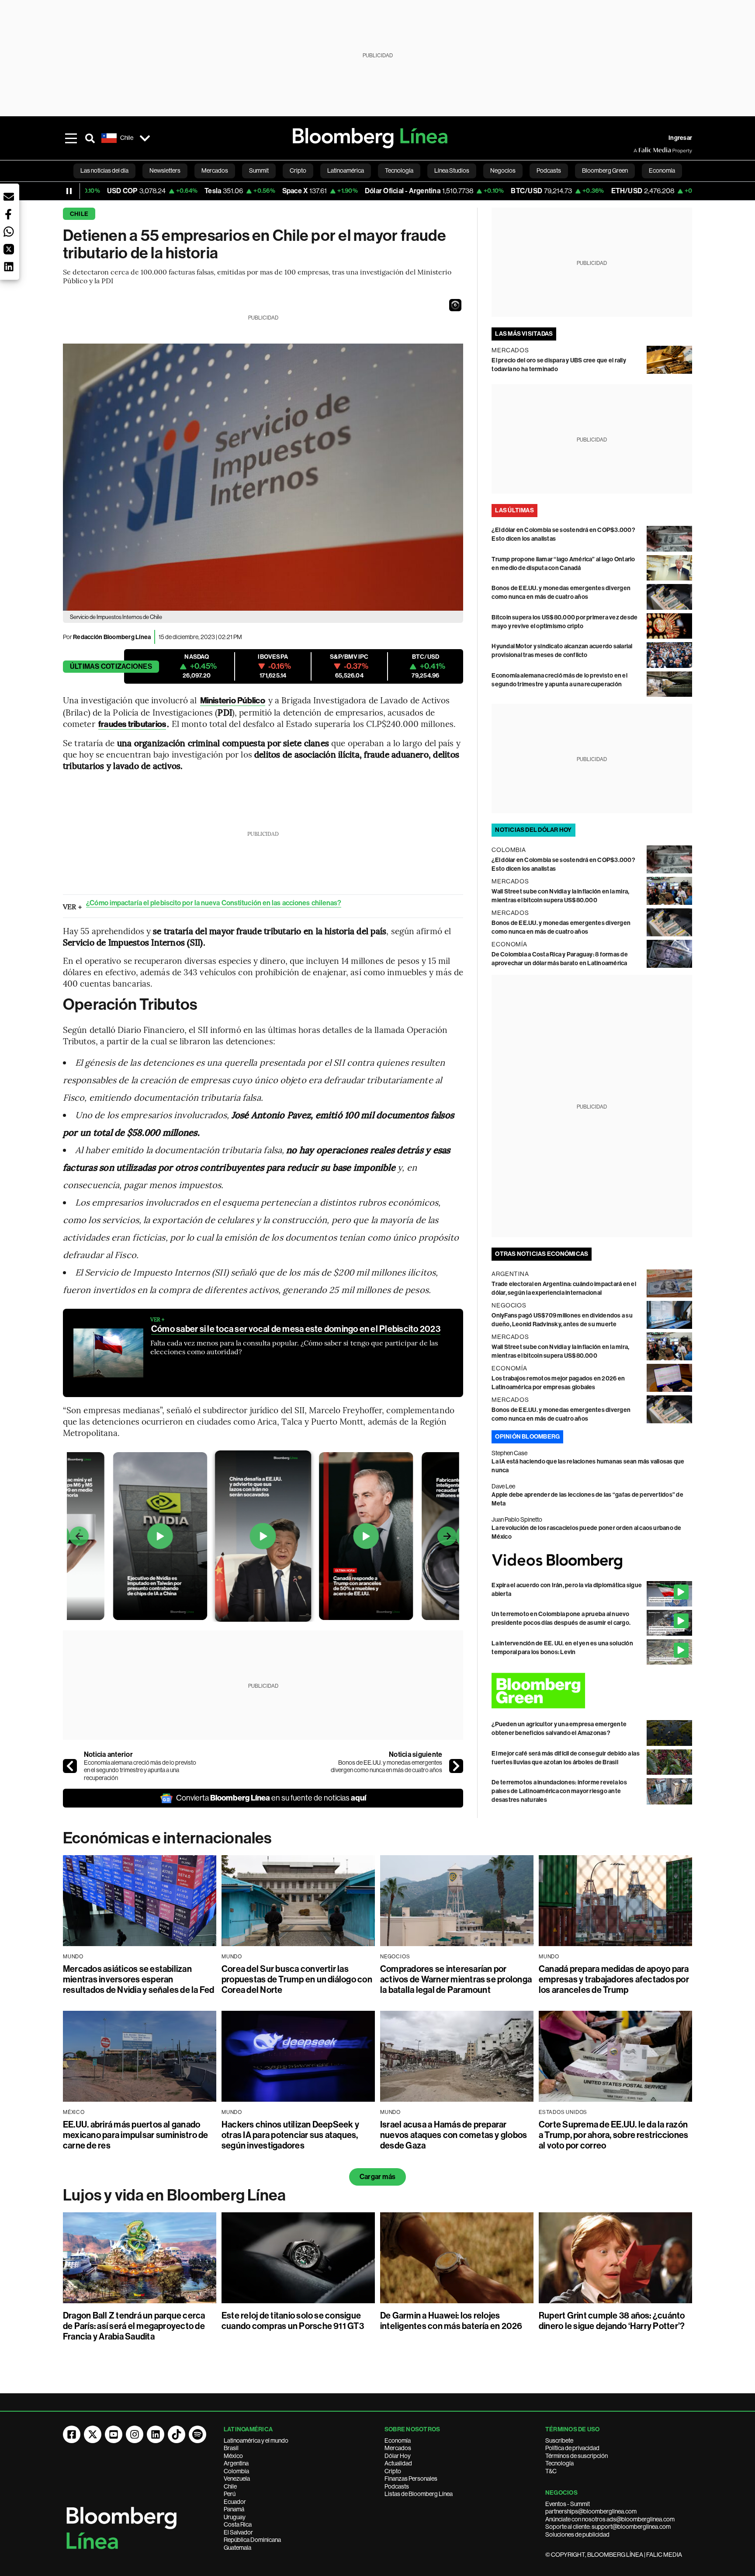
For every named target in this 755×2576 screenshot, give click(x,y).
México (233, 2456)
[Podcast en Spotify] (197, 2434)
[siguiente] (456, 1766)
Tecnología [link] (399, 170)
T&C (551, 2471)
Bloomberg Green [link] (605, 170)
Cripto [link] (298, 170)
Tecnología (559, 2463)
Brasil (231, 2448)
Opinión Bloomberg (527, 1437)
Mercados (398, 2448)
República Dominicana (252, 2540)
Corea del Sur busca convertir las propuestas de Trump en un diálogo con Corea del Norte (297, 1979)
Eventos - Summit (568, 2504)
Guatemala (237, 2548)
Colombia (236, 2471)
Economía (398, 2440)
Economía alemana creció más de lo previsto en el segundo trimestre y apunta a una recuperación (140, 1770)
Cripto (393, 2471)
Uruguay (235, 2517)
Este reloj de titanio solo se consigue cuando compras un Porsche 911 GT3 (293, 2321)
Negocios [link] (503, 170)
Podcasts (397, 2486)
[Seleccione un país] (145, 138)
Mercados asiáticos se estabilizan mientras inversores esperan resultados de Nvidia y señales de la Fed (139, 1979)
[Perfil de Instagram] (135, 2434)
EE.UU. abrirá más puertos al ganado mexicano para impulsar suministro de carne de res (136, 2135)
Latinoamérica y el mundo (256, 2440)
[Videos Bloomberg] (592, 1561)
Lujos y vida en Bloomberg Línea (174, 2195)
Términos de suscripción (577, 2456)
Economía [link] (662, 170)
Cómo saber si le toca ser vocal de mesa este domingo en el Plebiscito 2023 (296, 1329)
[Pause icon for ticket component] (69, 191)
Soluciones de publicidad (577, 2534)
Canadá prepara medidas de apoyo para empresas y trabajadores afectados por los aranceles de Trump (614, 1979)
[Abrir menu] (71, 138)
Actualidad (398, 2463)
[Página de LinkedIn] (156, 2434)
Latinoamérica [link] (346, 170)
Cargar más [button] (377, 2177)
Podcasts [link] (549, 170)
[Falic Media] (640, 150)
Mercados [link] (215, 170)
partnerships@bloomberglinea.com (591, 2511)
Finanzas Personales (411, 2479)
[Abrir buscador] (90, 138)
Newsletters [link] (165, 170)
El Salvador (238, 2532)
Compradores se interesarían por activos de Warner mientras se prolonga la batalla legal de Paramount (456, 1979)
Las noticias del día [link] (104, 170)
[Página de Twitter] (93, 2434)
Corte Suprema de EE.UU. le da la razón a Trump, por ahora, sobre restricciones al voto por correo (613, 2135)
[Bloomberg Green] (592, 1691)
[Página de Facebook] (72, 2434)
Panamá (234, 2509)
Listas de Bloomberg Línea (419, 2494)
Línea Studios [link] (452, 170)
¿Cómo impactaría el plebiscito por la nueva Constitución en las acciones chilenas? (214, 903)
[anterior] (70, 1766)
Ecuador (235, 2502)
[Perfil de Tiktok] (177, 2434)
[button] (455, 305)
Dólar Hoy (398, 2456)
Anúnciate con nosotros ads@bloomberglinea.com (610, 2519)
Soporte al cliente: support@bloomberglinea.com (608, 2527)
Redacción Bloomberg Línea (112, 637)
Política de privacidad (572, 2448)
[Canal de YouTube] (114, 2434)
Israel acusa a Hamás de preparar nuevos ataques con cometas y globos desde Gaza (454, 2135)
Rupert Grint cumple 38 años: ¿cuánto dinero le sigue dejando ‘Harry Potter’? (612, 2321)
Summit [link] (259, 170)
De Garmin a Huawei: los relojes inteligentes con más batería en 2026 (451, 2321)
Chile (79, 214)
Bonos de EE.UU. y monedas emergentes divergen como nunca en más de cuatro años (386, 1766)
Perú (230, 2494)
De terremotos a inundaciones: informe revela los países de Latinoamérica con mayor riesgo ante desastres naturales (559, 1791)
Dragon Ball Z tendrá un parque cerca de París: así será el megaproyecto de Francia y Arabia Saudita (134, 2326)
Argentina (236, 2463)
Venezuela (237, 2479)
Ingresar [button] (680, 138)
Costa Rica (238, 2524)
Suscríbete (559, 2440)
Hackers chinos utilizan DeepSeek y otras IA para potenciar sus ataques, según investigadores (290, 2135)
